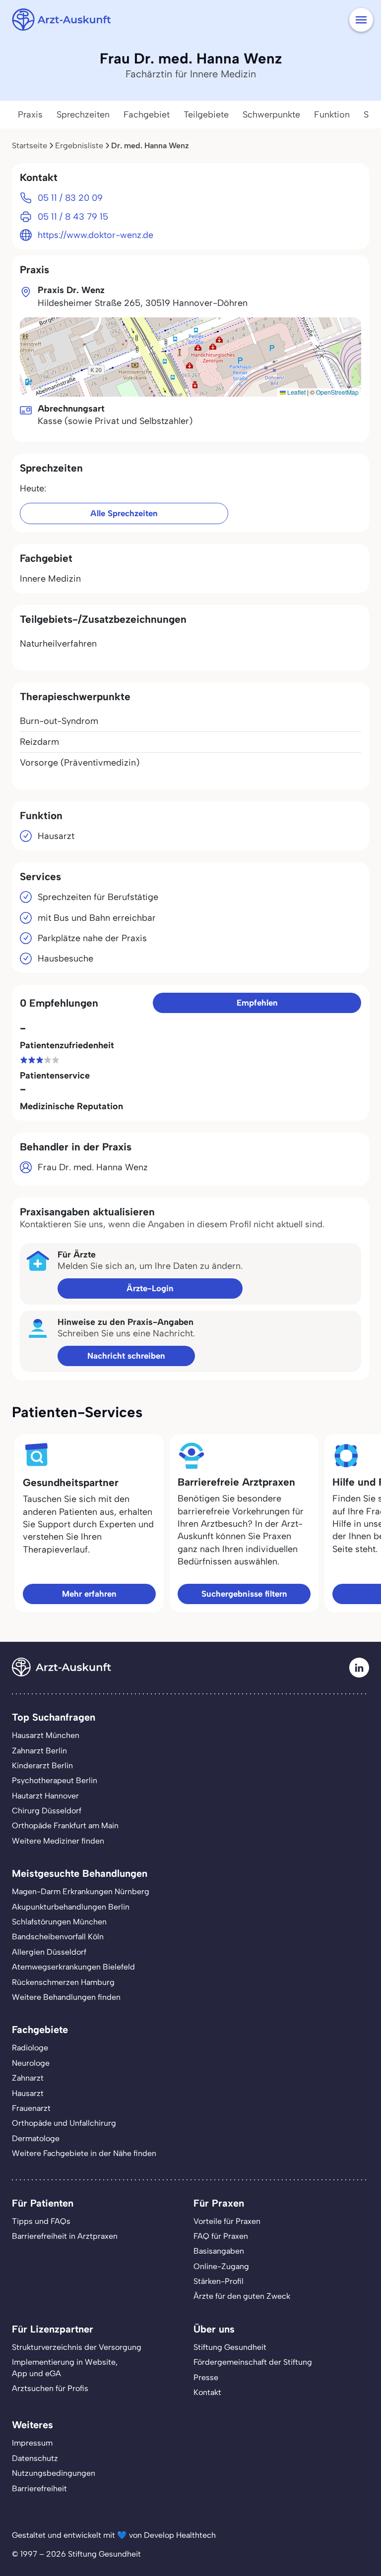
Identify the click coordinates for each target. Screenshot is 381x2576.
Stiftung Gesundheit (230, 2347)
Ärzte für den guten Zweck (242, 2296)
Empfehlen (257, 1003)
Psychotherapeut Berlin (55, 1780)
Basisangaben (219, 2251)
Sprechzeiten (83, 115)
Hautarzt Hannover (45, 1796)
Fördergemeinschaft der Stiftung (253, 2362)
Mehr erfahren (89, 1594)
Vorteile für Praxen (227, 2221)
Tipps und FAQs (41, 2221)
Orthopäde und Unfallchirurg (64, 2123)
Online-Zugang (221, 2266)
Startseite (30, 146)
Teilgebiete (206, 115)
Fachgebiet (147, 115)
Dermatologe (36, 2138)
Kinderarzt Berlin (42, 1766)
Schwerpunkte (271, 115)
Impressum (32, 2443)
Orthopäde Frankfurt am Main (65, 1826)
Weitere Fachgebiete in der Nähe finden (84, 2153)
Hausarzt (28, 2093)
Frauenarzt (31, 2108)
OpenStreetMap (337, 392)
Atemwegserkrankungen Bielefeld (73, 1967)
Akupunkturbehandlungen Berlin (71, 1907)
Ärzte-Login (150, 1288)
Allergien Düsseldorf (49, 1952)
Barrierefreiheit (39, 2488)
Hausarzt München (46, 1735)
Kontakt (207, 2392)
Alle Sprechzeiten (124, 513)
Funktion (332, 115)
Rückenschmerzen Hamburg (63, 1982)
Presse (206, 2377)
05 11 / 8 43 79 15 (73, 217)
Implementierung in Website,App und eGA (65, 2367)
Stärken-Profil (219, 2281)
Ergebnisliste (79, 146)
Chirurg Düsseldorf (47, 1811)
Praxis (30, 115)
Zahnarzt (28, 2078)
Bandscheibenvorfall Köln (58, 1937)
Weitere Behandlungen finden (66, 1997)
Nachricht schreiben (126, 1356)
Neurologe (31, 2063)
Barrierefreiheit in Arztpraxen (65, 2236)
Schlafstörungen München (59, 1922)
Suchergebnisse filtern (244, 1594)
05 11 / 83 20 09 (70, 198)
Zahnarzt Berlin (39, 1751)
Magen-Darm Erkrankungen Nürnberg (81, 1891)
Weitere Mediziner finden (58, 1841)
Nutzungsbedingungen (54, 2473)
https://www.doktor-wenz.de (95, 235)
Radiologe (30, 2048)
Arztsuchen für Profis (50, 2388)
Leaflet (296, 392)
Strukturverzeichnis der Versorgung (77, 2347)
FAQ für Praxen (221, 2236)
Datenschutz (35, 2458)
